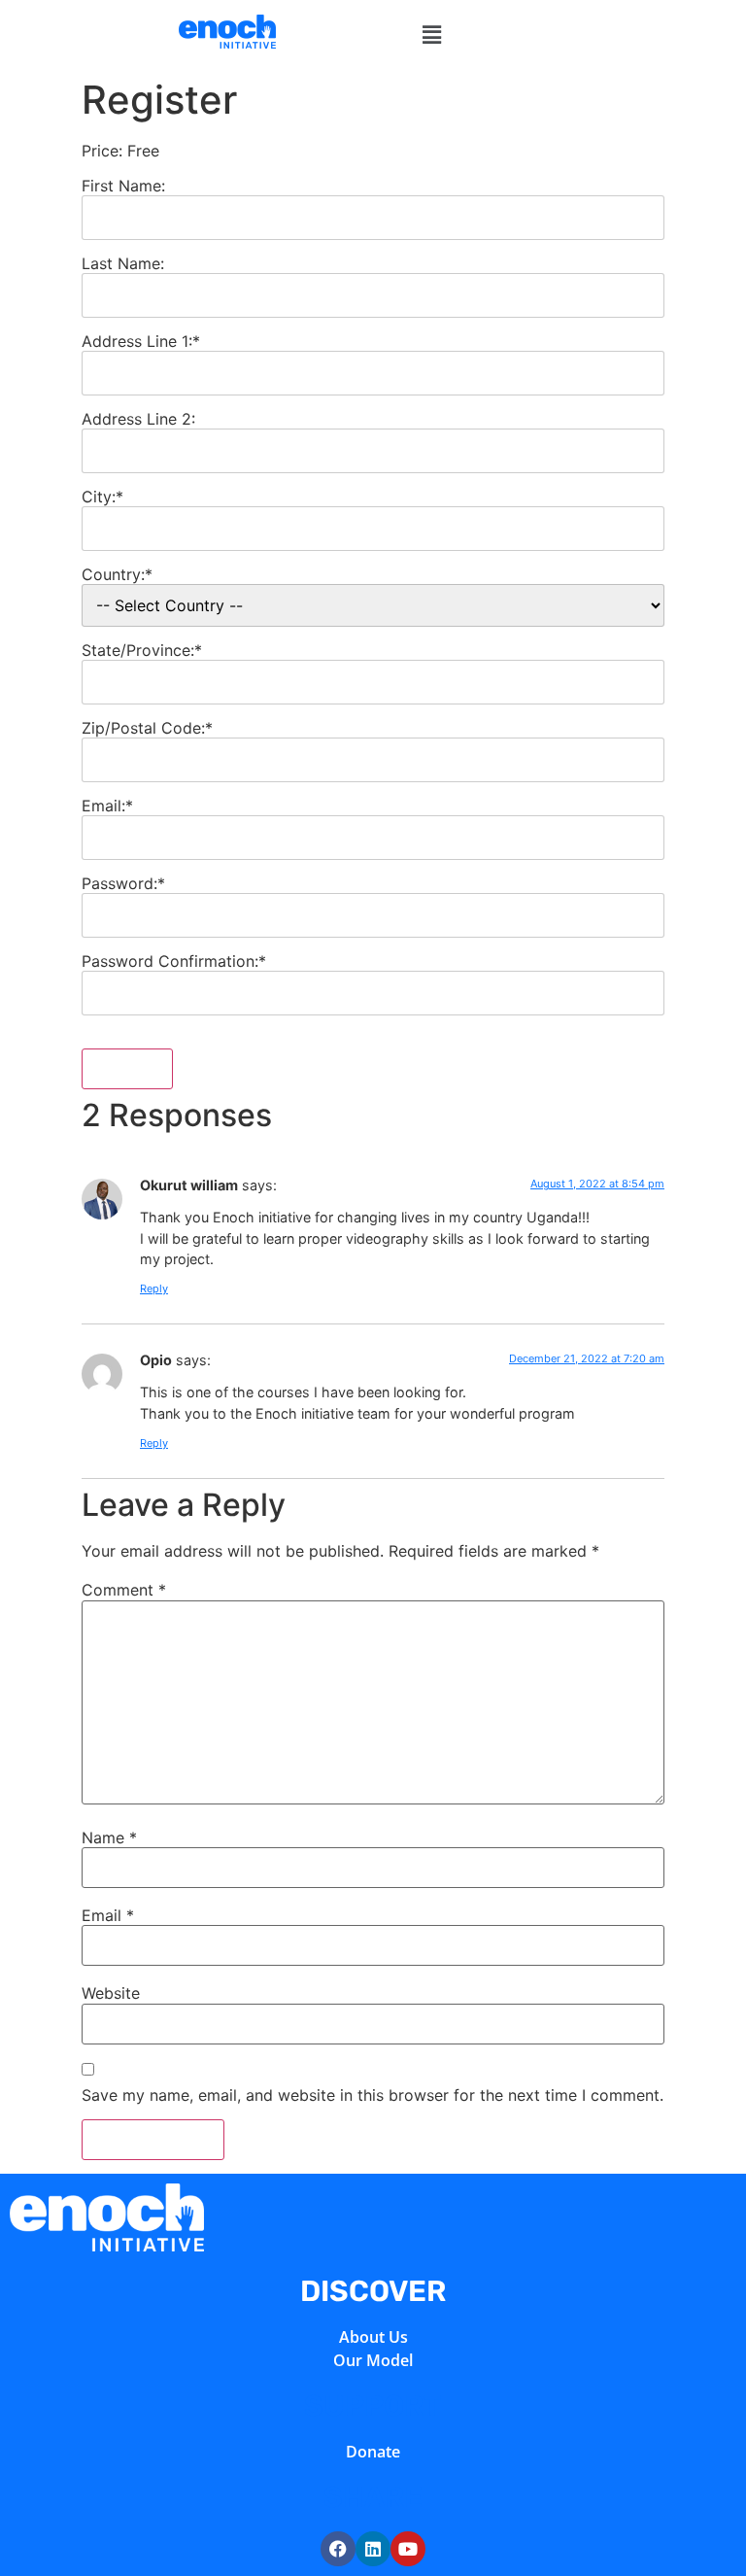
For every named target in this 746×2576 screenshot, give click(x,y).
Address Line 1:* (141, 341)
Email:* (107, 806)
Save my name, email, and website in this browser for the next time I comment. (373, 2095)
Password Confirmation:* (174, 961)
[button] (431, 34)
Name (109, 1838)
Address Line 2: (138, 419)
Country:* (117, 574)
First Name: (123, 186)
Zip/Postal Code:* (147, 728)
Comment (124, 1590)
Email (108, 1915)
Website (111, 1993)
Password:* (123, 883)
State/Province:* (142, 650)
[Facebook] (338, 2549)
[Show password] (633, 915)
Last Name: (123, 263)
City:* (102, 497)
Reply (154, 1288)
